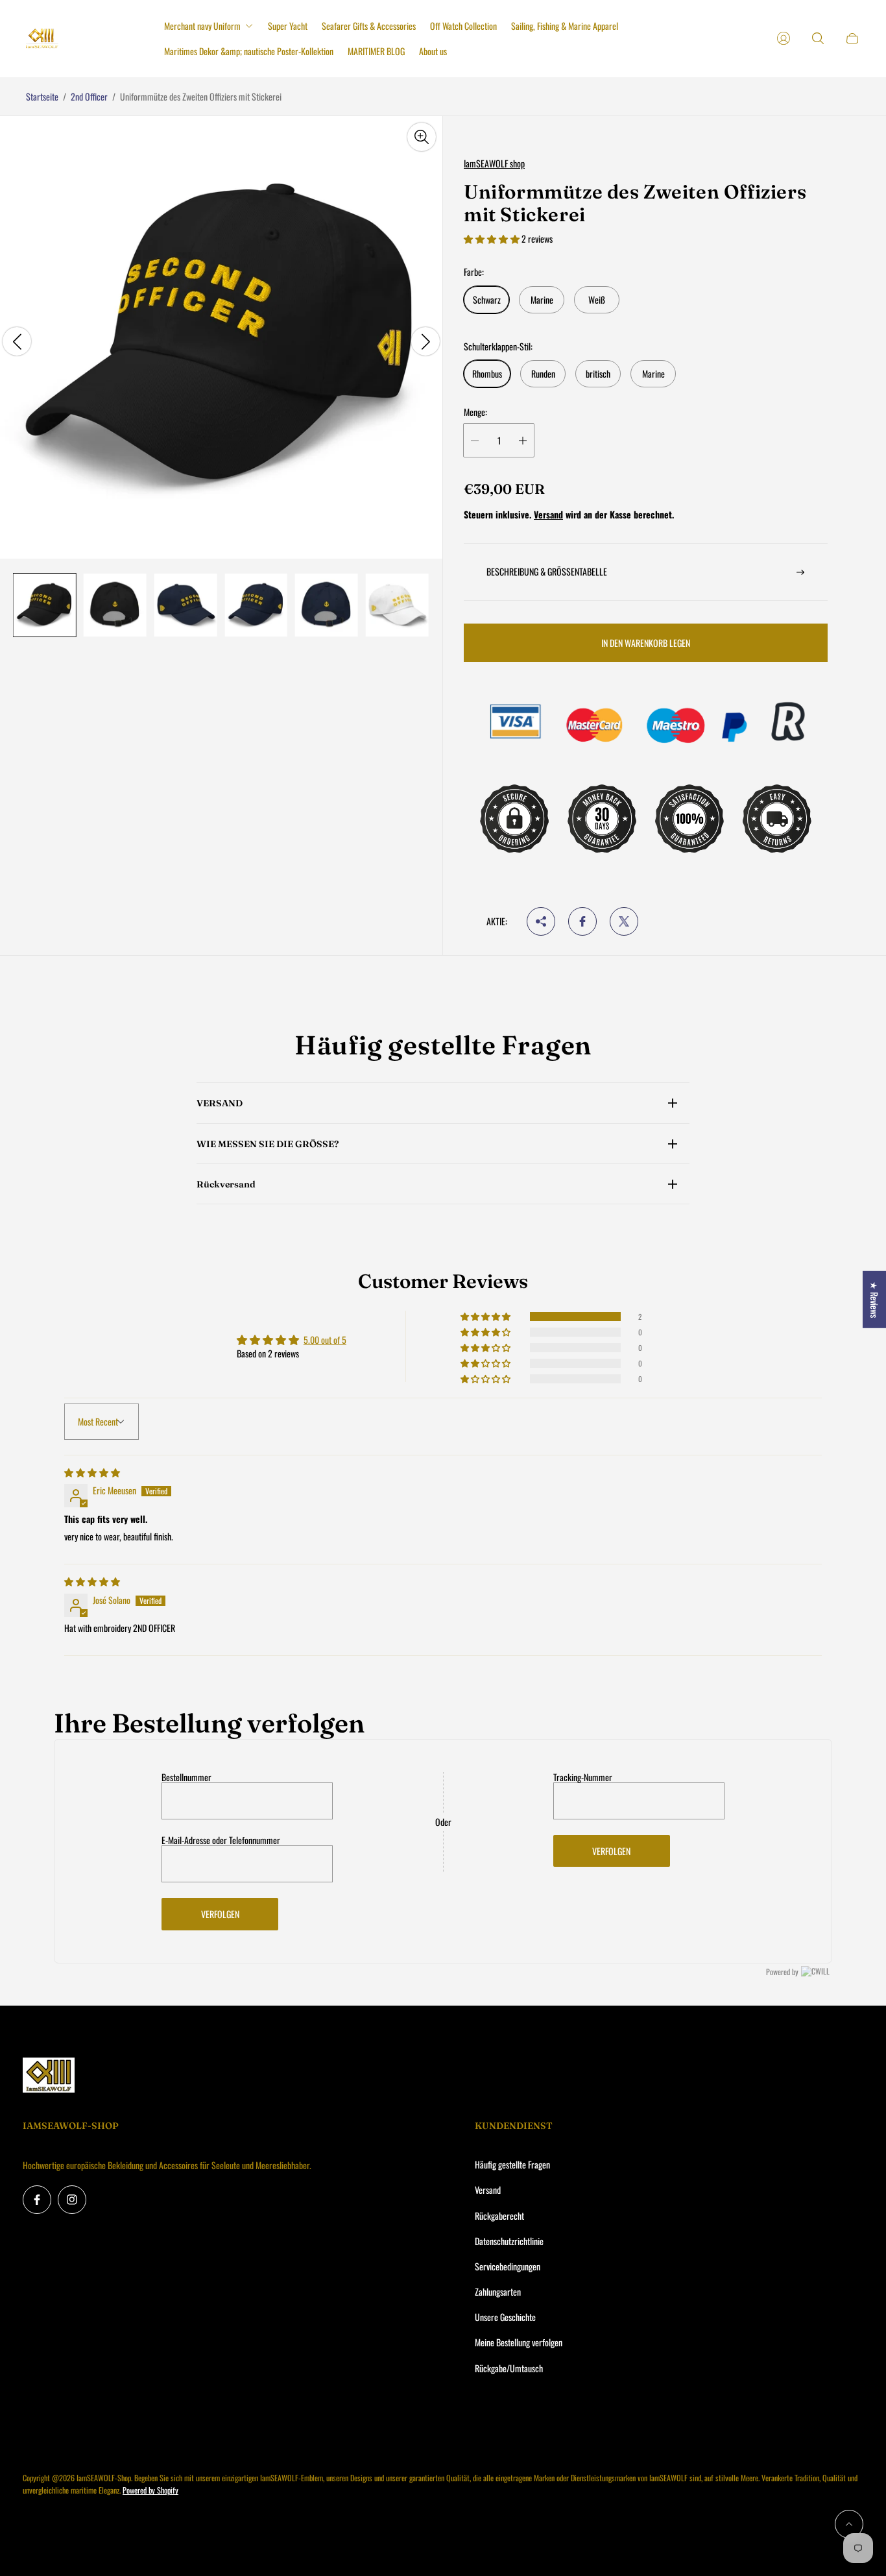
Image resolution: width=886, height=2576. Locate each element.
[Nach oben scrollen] (849, 2524)
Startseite (42, 96)
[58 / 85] (327, 605)
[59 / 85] (397, 605)
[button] (493, 238)
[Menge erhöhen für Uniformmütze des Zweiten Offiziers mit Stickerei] (523, 440)
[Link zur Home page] (49, 2076)
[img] (92, 1472)
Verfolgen (220, 1914)
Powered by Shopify (150, 2490)
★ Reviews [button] (875, 1300)
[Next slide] (425, 341)
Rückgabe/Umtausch (509, 2368)
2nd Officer (89, 96)
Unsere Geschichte (505, 2317)
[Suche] (818, 38)
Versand (548, 514)
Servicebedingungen (508, 2266)
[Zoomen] (422, 137)
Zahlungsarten (498, 2291)
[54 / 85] (44, 605)
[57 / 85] (256, 605)
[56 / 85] (186, 605)
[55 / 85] (115, 605)
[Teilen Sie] (541, 921)
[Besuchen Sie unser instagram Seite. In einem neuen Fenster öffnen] (72, 2200)
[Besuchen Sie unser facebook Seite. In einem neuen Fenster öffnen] (37, 2200)
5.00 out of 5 (325, 1340)
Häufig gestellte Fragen (512, 2164)
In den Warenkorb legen (646, 643)
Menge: (475, 412)
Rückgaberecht (499, 2216)
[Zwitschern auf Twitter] (624, 921)
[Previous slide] (17, 341)
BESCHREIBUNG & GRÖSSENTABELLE (547, 571)
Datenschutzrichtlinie (509, 2241)
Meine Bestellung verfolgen (519, 2342)
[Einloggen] (784, 38)
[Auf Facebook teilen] (582, 921)
